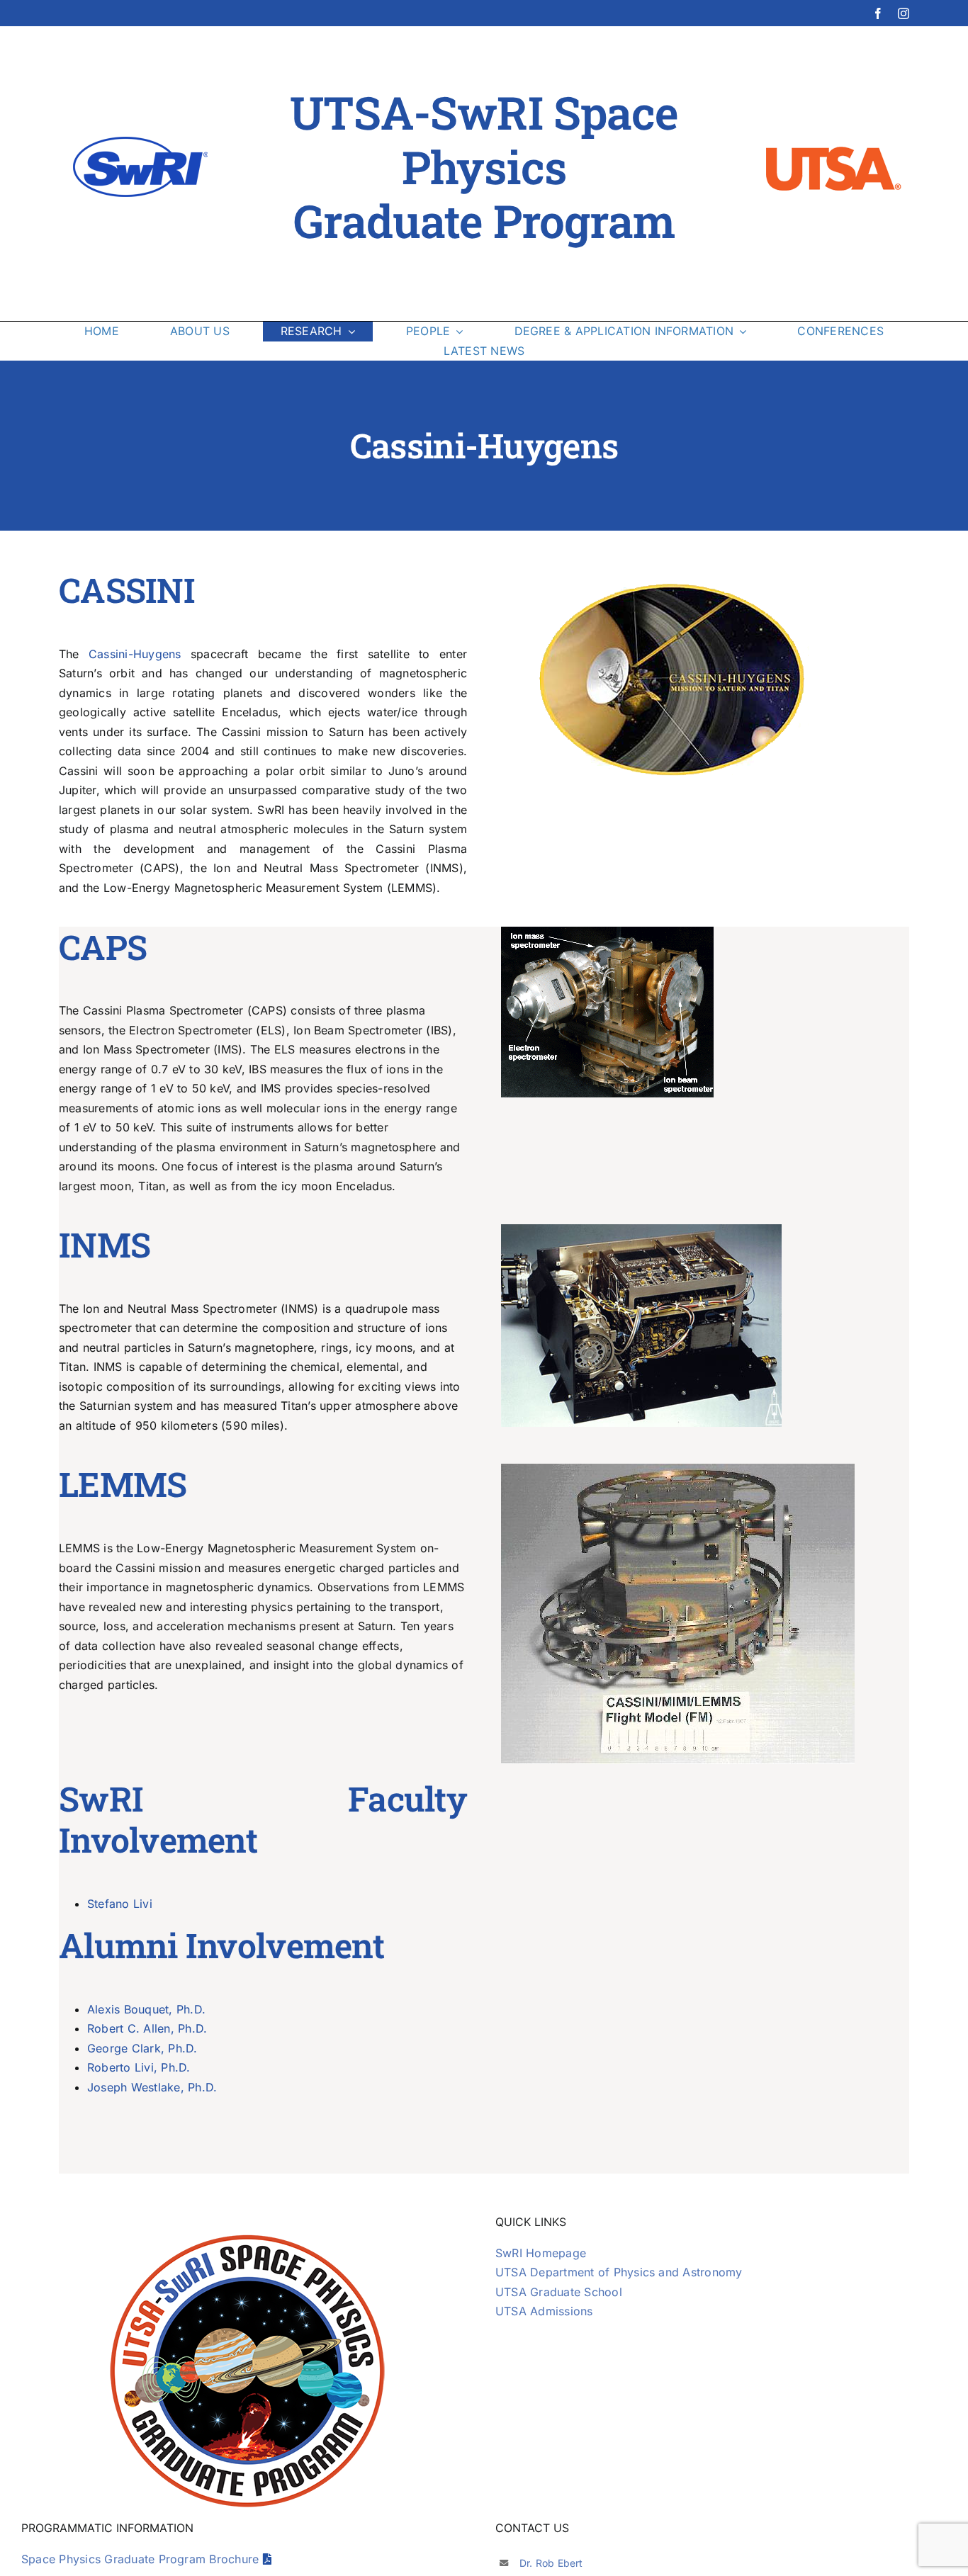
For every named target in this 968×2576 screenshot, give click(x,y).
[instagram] (904, 13)
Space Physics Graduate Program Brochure (142, 2559)
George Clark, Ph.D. (142, 2048)
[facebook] (878, 13)
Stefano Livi (120, 1904)
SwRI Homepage (541, 2253)
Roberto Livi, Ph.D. (139, 2067)
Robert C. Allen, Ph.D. (147, 2028)
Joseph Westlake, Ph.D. (152, 2087)
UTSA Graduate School (559, 2292)
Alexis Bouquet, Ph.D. (146, 2009)
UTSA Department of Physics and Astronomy (619, 2272)
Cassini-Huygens (135, 654)
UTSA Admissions (544, 2311)
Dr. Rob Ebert (551, 2563)
